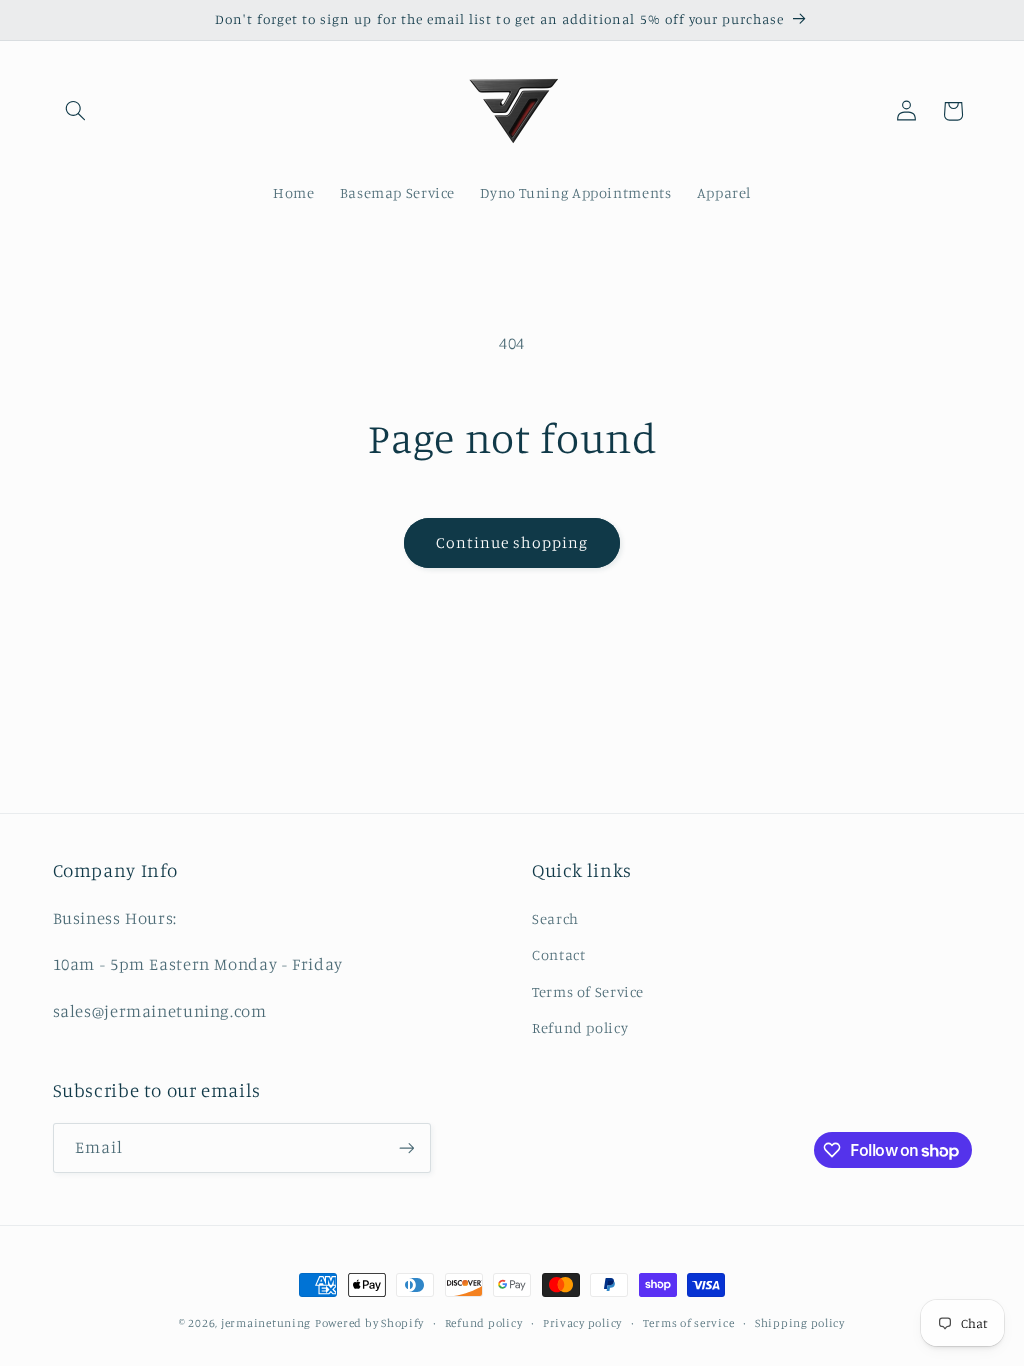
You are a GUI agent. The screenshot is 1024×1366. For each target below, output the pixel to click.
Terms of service (689, 1323)
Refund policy (580, 1027)
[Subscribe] (406, 1147)
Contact (558, 954)
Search (555, 918)
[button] (76, 111)
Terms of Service (588, 991)
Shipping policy (800, 1323)
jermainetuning (266, 1323)
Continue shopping (512, 542)
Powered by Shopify (369, 1323)
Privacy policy (582, 1323)
